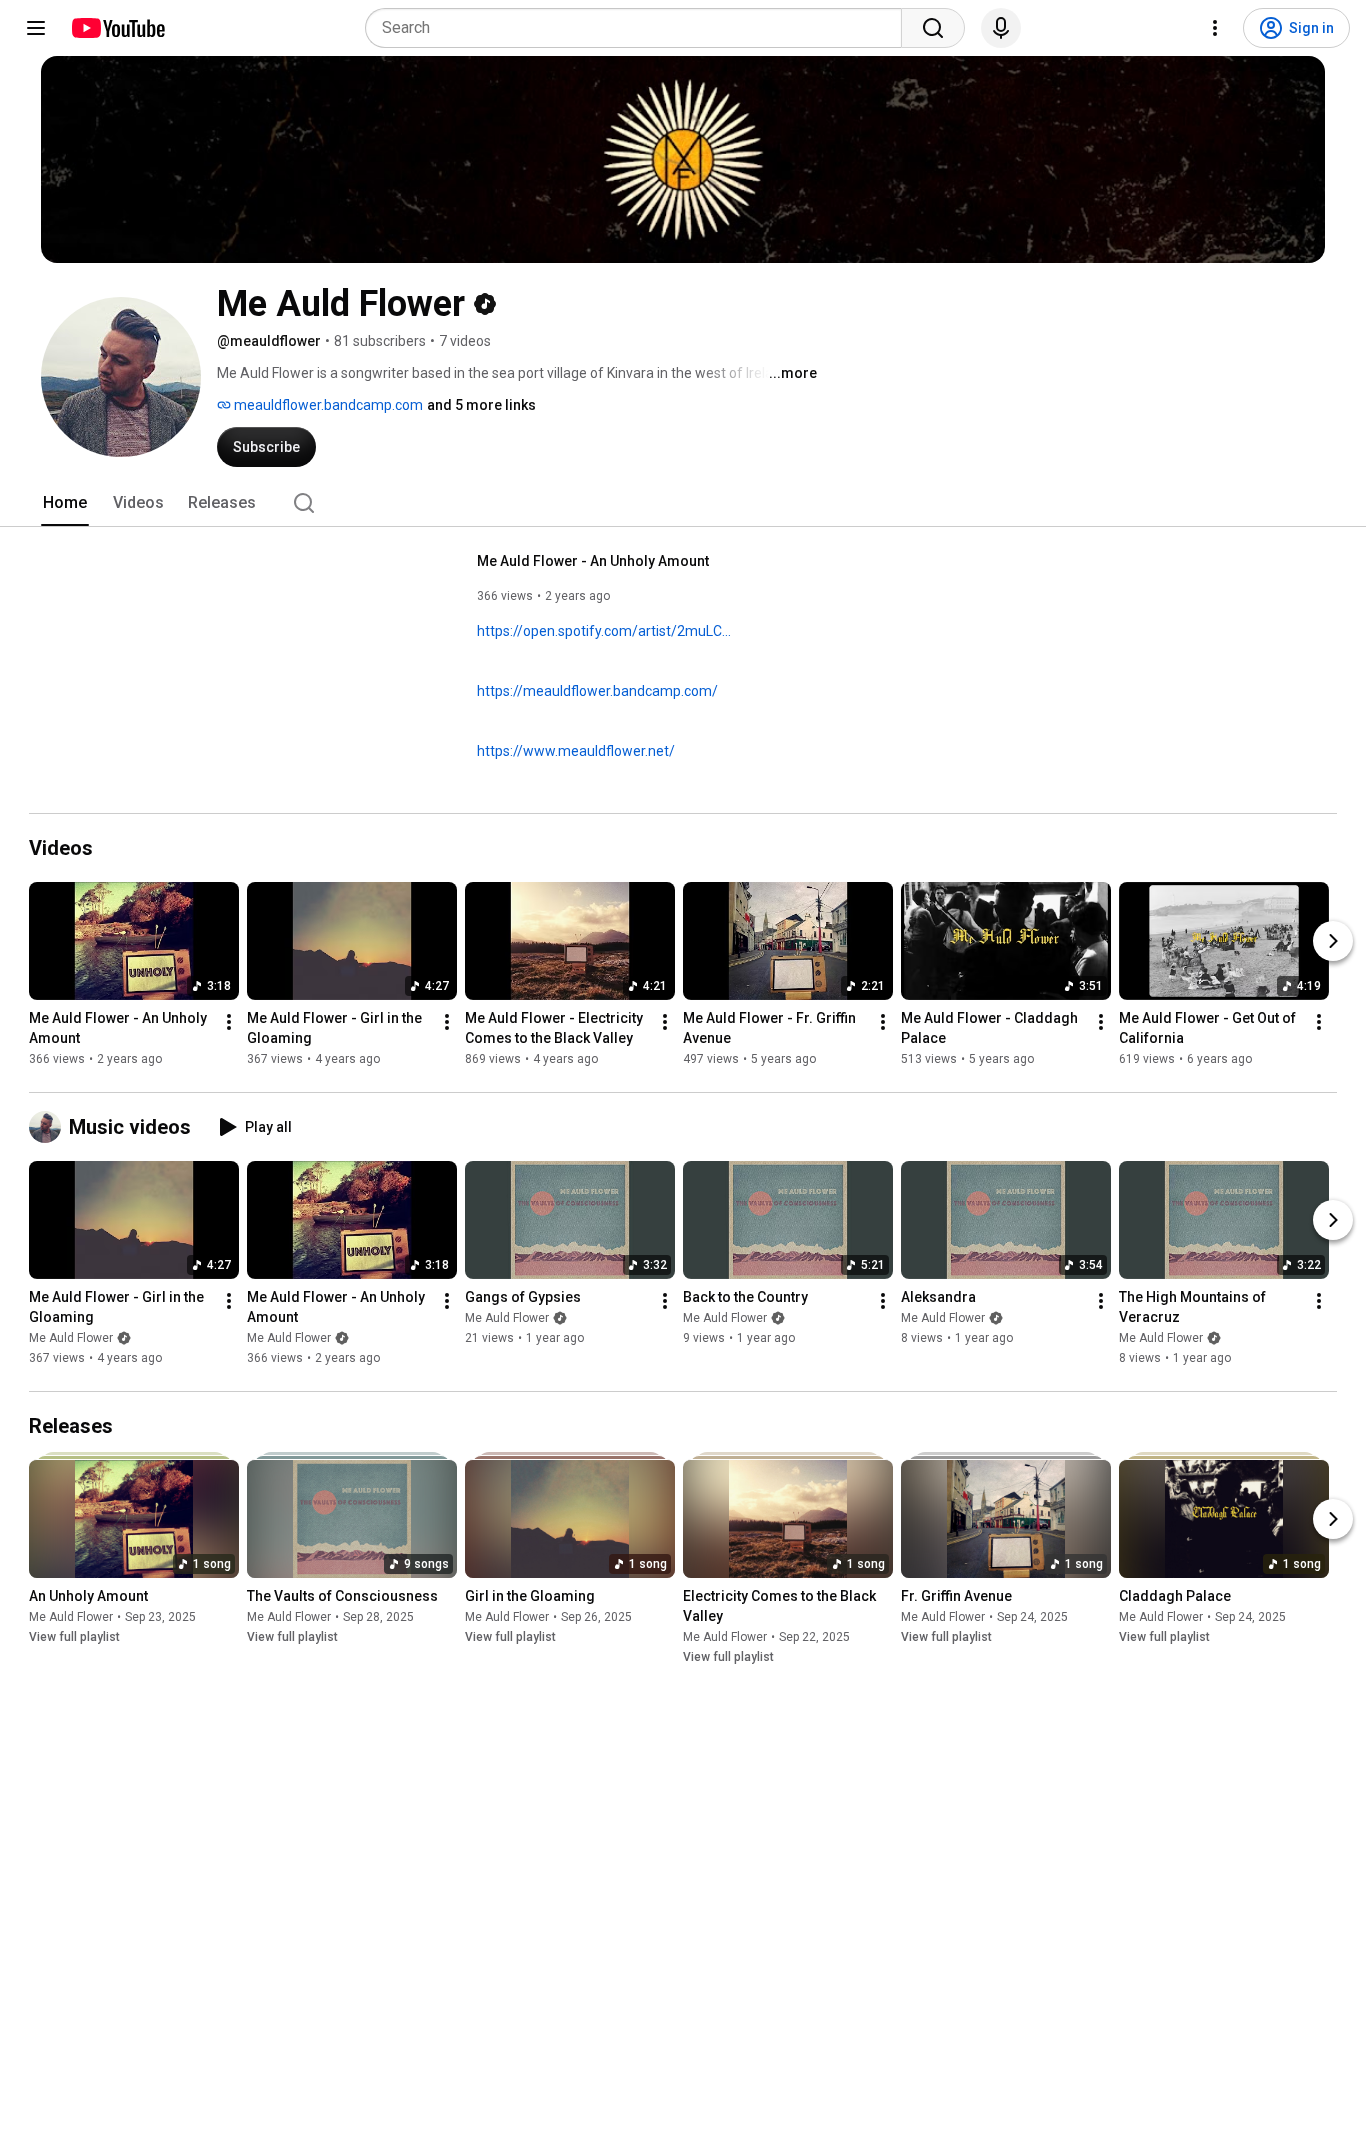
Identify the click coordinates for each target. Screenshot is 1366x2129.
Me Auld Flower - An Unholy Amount (593, 561)
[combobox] (639, 28)
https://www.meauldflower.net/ (576, 751)
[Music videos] (49, 1127)
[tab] (65, 503)
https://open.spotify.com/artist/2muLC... (604, 631)
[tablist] (683, 503)
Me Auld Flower (71, 1338)
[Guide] (36, 28)
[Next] (1333, 941)
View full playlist (74, 1637)
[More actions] (229, 1022)
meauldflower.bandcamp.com (327, 405)
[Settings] (1215, 28)
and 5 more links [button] (481, 405)
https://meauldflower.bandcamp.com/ (597, 691)
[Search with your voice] (1001, 28)
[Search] (933, 28)
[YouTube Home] (117, 28)
